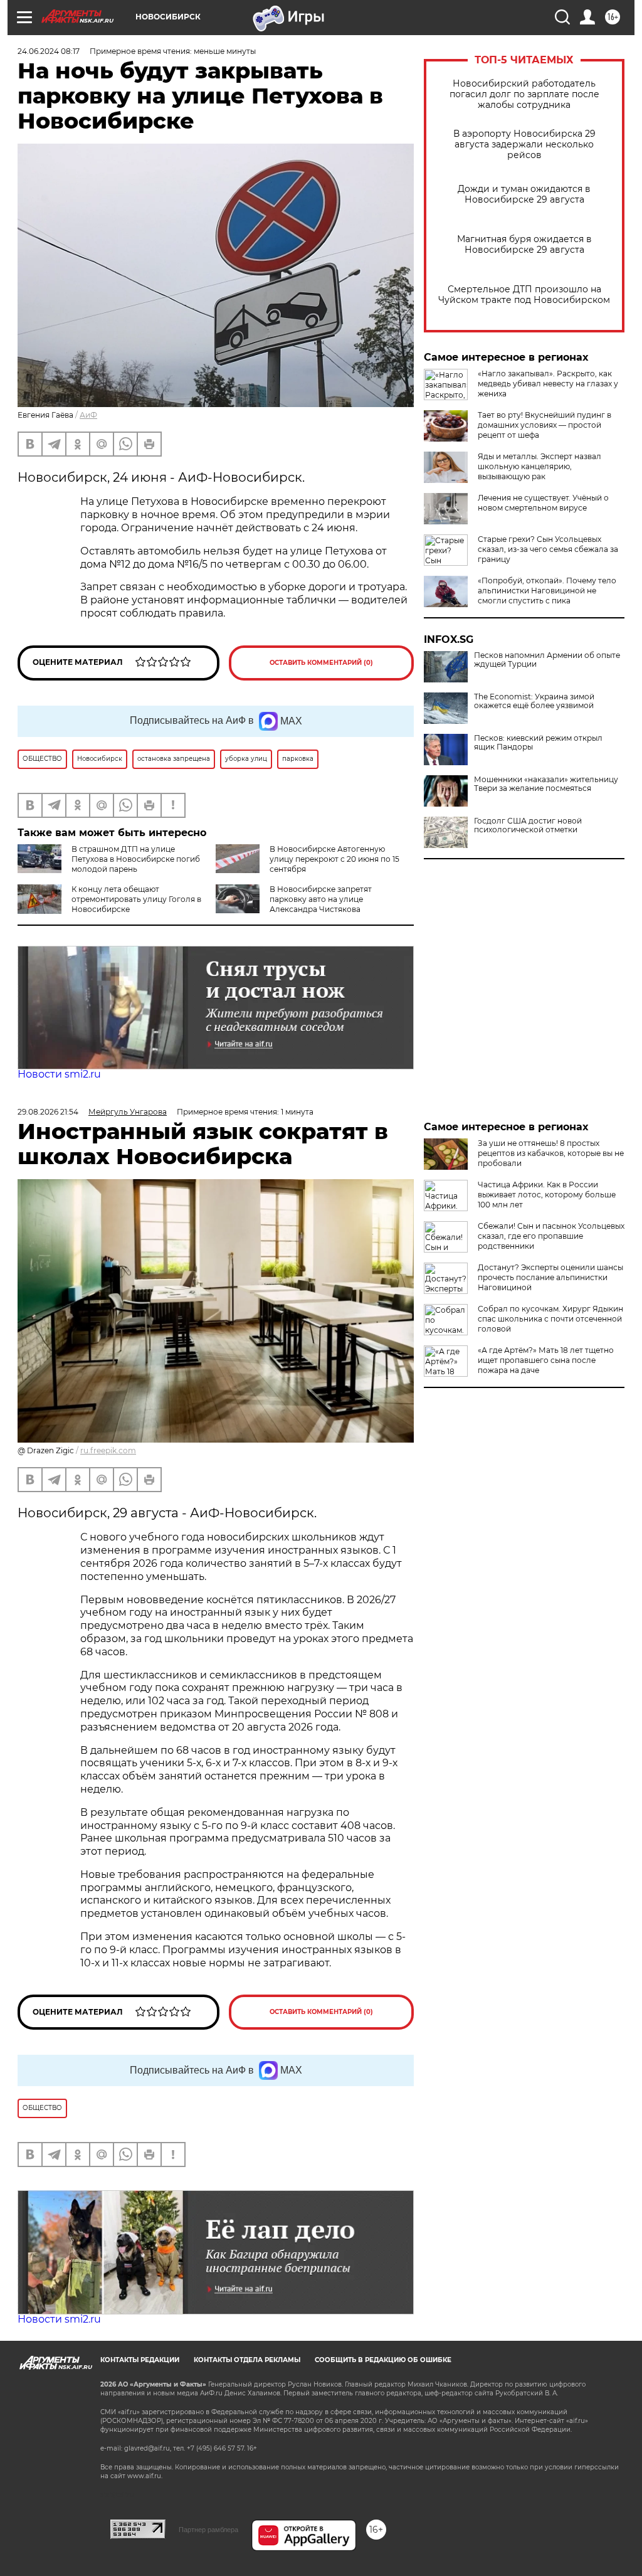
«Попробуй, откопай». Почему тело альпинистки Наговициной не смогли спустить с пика (547, 591)
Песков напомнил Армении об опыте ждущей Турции (547, 660)
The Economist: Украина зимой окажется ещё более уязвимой (534, 701)
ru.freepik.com (108, 1450)
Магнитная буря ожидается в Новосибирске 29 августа (524, 245)
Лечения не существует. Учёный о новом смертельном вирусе (543, 503)
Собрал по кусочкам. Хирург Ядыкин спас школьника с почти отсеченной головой (550, 1319)
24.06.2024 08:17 (49, 51)
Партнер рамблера (208, 2530)
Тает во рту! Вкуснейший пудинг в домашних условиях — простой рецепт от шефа (545, 425)
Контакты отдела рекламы (247, 2360)
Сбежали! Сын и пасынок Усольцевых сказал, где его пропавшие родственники (551, 1236)
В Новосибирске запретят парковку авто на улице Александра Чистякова (321, 899)
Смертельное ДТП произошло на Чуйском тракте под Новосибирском (524, 295)
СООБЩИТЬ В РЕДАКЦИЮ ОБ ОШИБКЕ (383, 2360)
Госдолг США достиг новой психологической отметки (528, 825)
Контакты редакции (140, 2360)
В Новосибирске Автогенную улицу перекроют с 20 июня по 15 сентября (334, 859)
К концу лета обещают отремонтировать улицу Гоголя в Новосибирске (136, 899)
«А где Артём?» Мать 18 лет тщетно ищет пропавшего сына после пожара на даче (546, 1360)
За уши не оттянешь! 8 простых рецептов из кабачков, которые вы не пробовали (551, 1153)
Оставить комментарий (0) (321, 663)
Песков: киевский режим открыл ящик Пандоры (538, 743)
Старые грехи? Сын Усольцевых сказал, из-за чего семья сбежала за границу (548, 549)
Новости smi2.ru (59, 1074)
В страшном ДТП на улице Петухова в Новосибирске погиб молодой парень (136, 859)
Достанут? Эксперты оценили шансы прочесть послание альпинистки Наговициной (550, 1277)
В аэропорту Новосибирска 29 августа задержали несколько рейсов (524, 145)
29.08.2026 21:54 (48, 1112)
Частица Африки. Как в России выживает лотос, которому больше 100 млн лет (547, 1195)
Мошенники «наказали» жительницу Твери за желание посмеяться (546, 784)
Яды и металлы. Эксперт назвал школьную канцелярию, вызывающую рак (539, 466)
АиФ (88, 415)
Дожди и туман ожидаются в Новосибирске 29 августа (524, 194)
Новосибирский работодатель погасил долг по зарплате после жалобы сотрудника (524, 94)
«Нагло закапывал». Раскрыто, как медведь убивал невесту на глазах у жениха (548, 384)
